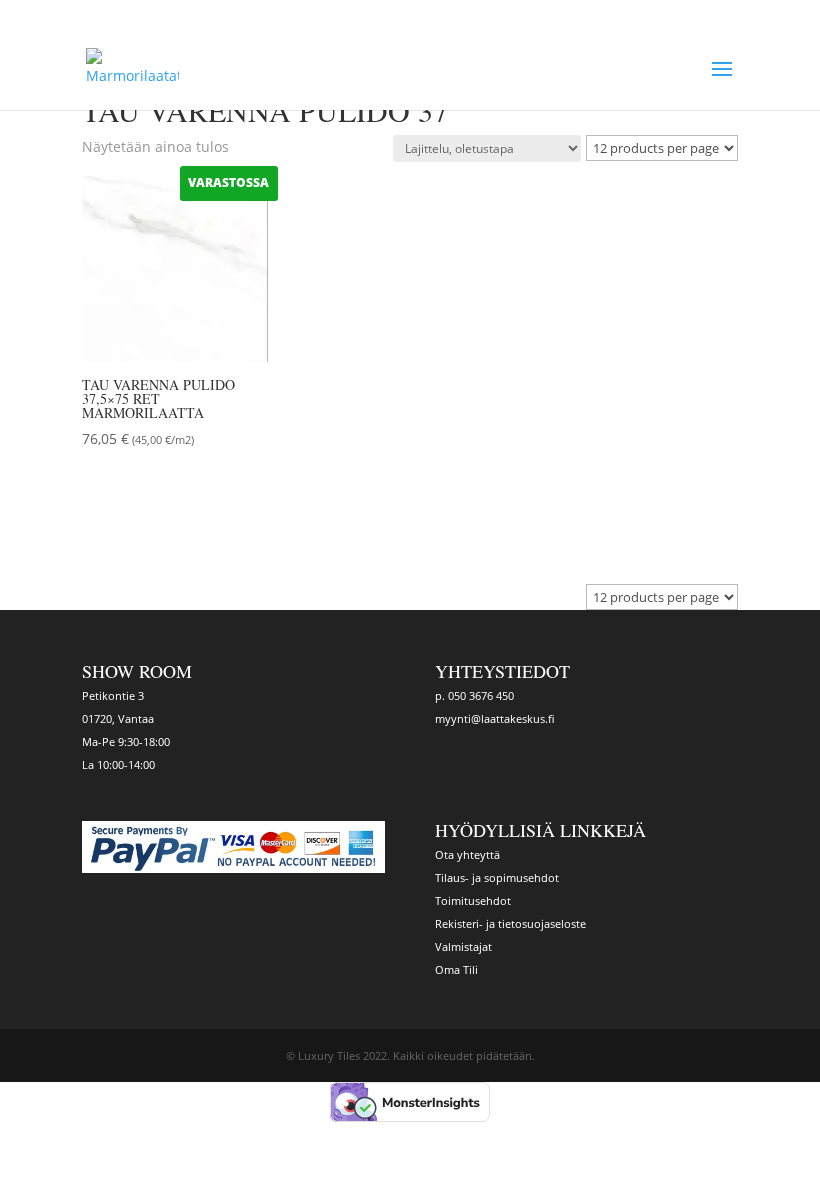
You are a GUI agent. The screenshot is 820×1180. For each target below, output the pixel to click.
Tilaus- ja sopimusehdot (497, 877)
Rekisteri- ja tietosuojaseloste (510, 923)
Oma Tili (456, 969)
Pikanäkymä (160, 494)
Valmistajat (463, 946)
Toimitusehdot (473, 900)
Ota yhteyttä (467, 854)
